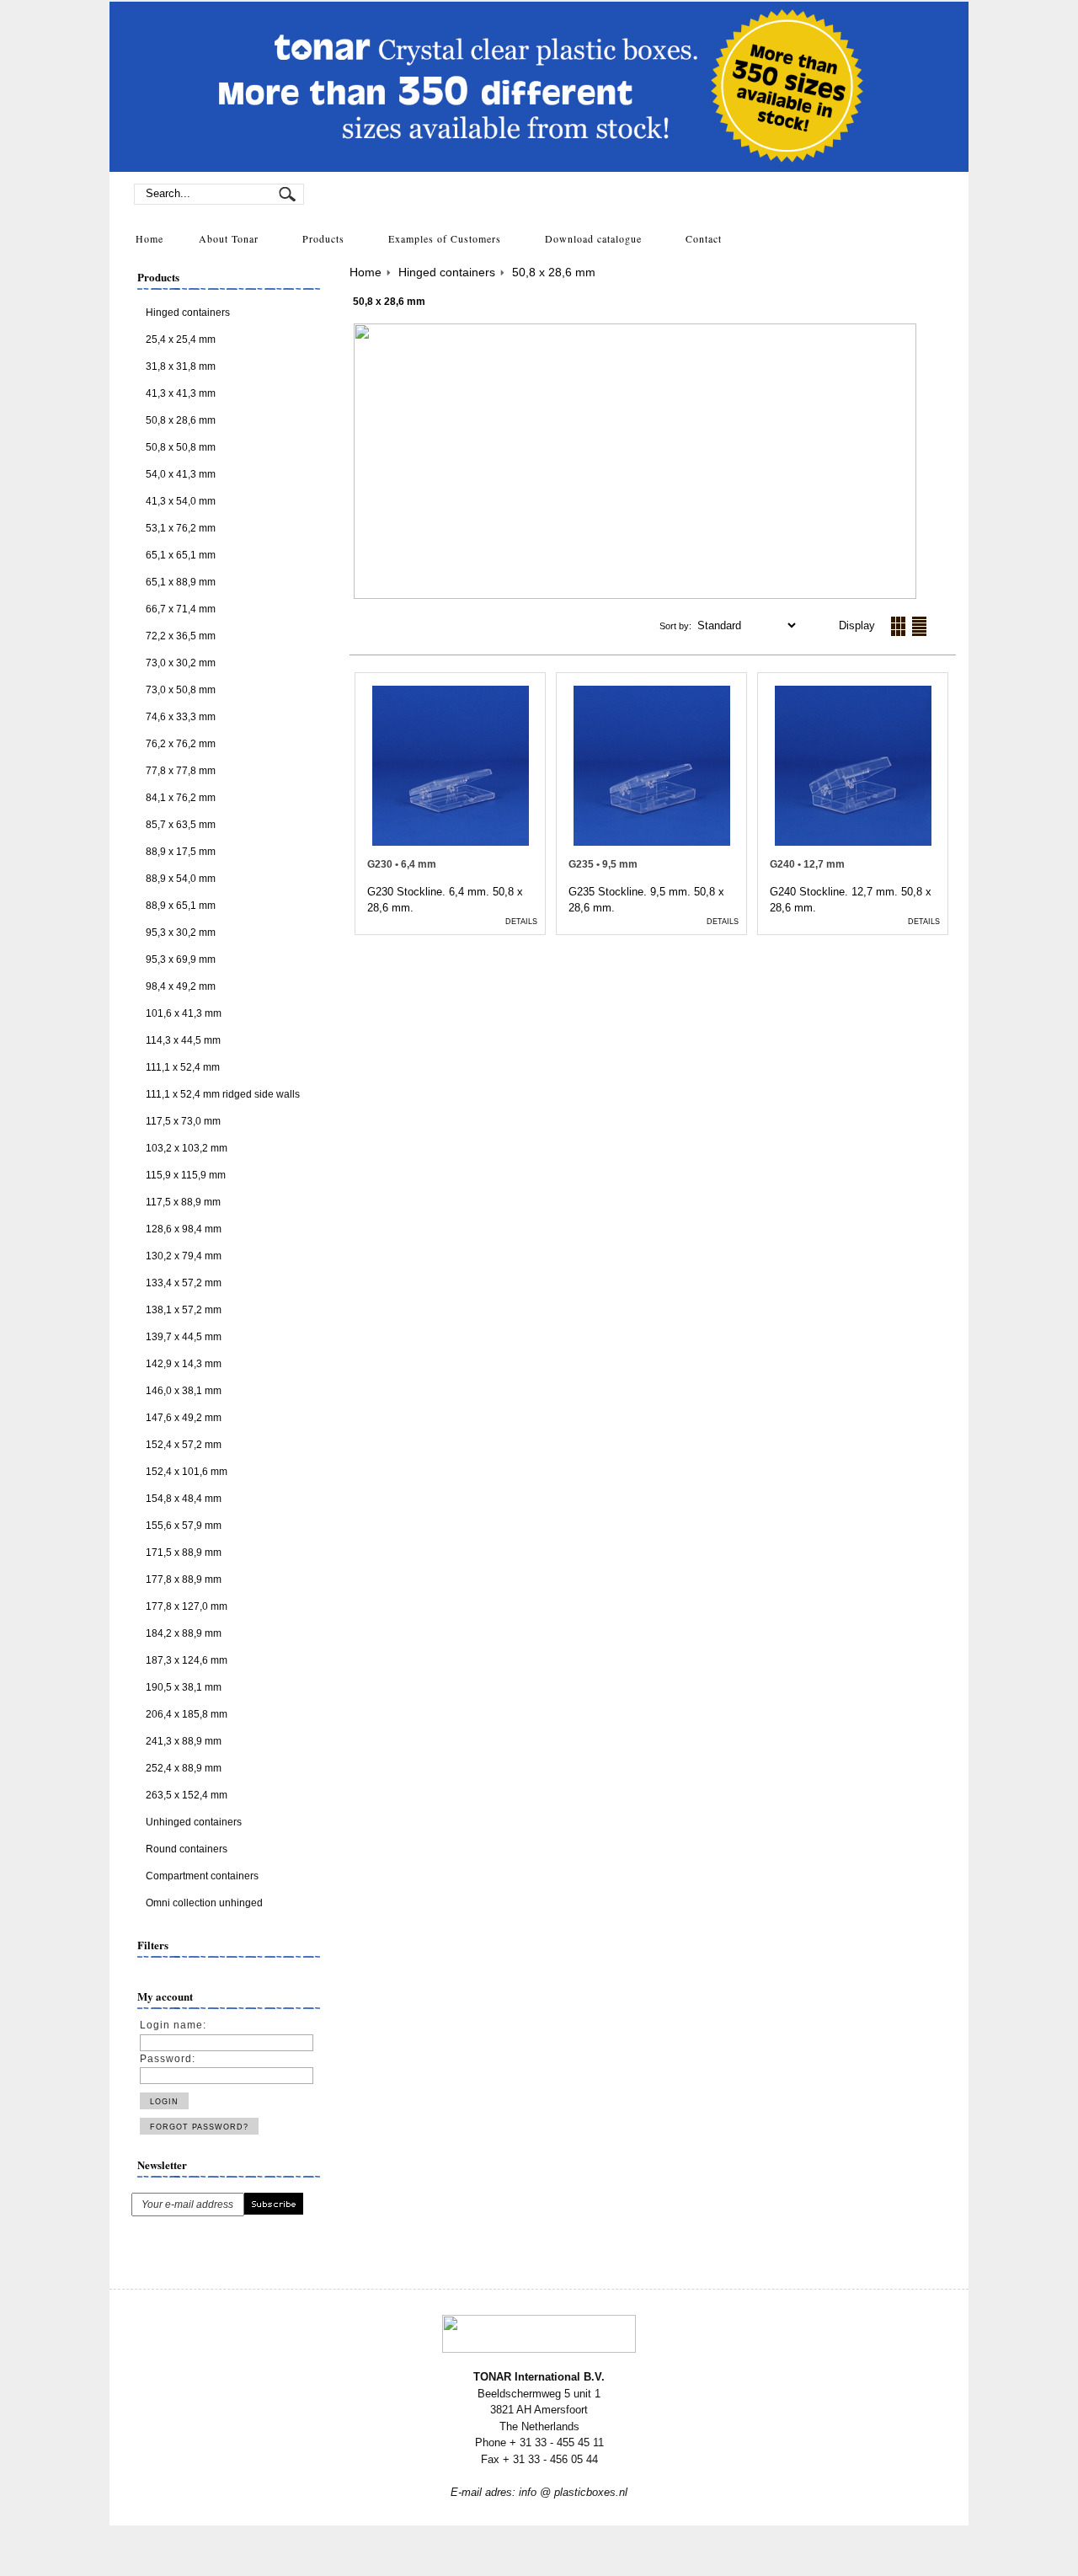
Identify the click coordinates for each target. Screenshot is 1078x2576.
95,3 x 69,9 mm (181, 959)
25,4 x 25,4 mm (181, 339)
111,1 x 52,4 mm (183, 1067)
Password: (168, 2059)
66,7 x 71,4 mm (181, 609)
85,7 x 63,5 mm (181, 825)
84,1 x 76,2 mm (181, 798)
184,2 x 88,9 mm (184, 1633)
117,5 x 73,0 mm (183, 1121)
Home (366, 272)
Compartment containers (202, 1876)
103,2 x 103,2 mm (187, 1148)
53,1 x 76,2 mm (181, 528)
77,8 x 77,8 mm (181, 771)
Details (521, 922)
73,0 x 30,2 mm (181, 663)
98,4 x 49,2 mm (181, 986)
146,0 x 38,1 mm (184, 1391)
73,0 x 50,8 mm (181, 690)
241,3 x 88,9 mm (184, 1741)
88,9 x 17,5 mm (181, 852)
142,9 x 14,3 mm (184, 1364)
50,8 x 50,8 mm (181, 447)
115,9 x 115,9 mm (186, 1175)
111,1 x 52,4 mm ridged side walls (223, 1094)
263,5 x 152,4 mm (187, 1795)
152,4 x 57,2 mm (184, 1445)
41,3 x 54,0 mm (181, 501)
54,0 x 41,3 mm (181, 474)
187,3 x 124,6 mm (187, 1660)
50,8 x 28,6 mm (554, 272)
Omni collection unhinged (204, 1903)
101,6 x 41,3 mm (184, 1013)
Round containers (187, 1849)
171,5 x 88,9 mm (184, 1553)
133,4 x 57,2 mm (184, 1283)
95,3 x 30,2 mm (181, 933)
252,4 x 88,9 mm (184, 1768)
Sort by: (677, 626)
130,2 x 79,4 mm (184, 1256)
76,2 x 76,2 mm (181, 744)
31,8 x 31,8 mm (181, 366)
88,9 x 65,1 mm (181, 906)
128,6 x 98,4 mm (184, 1229)
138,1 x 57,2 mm (184, 1310)
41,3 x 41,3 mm (181, 393)
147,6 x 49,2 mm (184, 1418)
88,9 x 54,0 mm (181, 879)
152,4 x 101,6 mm (187, 1472)
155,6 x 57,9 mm (184, 1526)
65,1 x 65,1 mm (181, 555)
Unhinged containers (194, 1822)
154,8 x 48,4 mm (184, 1499)
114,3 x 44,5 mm (183, 1040)
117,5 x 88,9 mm (183, 1202)
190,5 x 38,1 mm (184, 1687)
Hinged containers (188, 313)
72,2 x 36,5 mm (181, 636)
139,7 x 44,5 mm (184, 1337)
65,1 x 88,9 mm (181, 582)
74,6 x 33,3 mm (181, 717)
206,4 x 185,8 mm (187, 1714)
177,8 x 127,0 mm (187, 1606)
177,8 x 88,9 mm (184, 1579)
